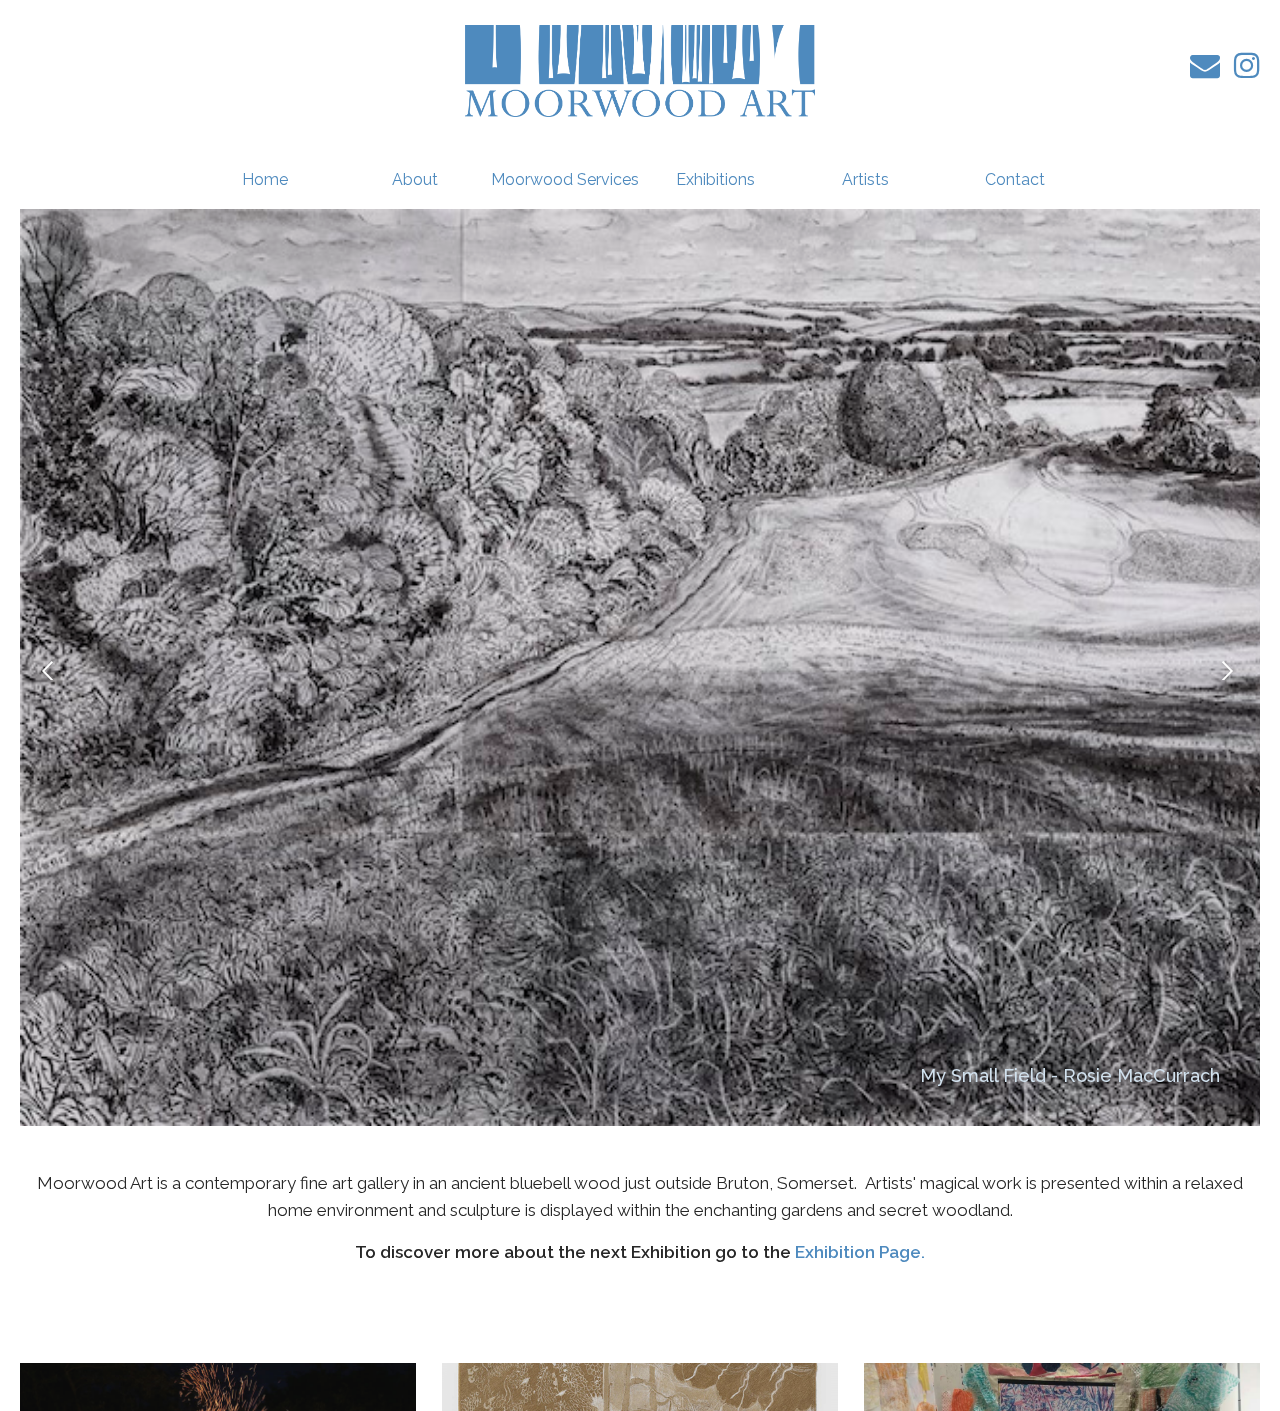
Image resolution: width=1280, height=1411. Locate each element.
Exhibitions (715, 179)
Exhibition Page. (860, 1252)
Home (265, 179)
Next (1230, 670)
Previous (50, 670)
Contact (1015, 179)
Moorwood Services (565, 179)
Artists (865, 179)
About (415, 179)
